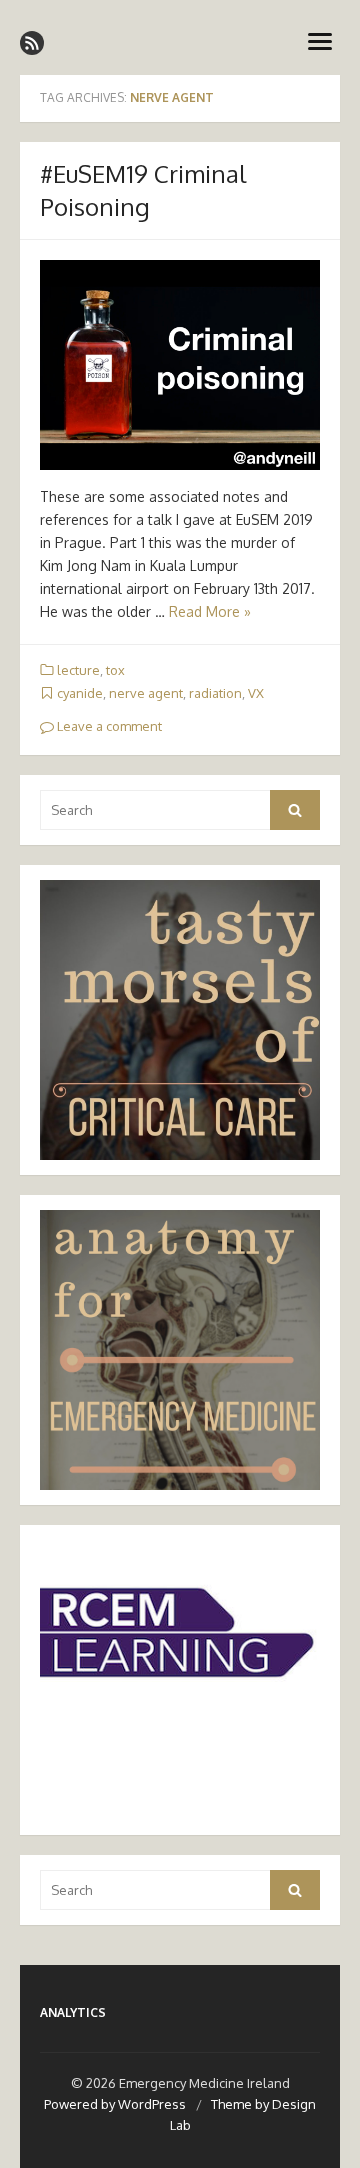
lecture (78, 670)
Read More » (210, 611)
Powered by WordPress (115, 2104)
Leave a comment (108, 726)
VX (256, 693)
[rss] (32, 43)
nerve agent (146, 693)
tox (115, 670)
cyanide (80, 693)
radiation (215, 693)
